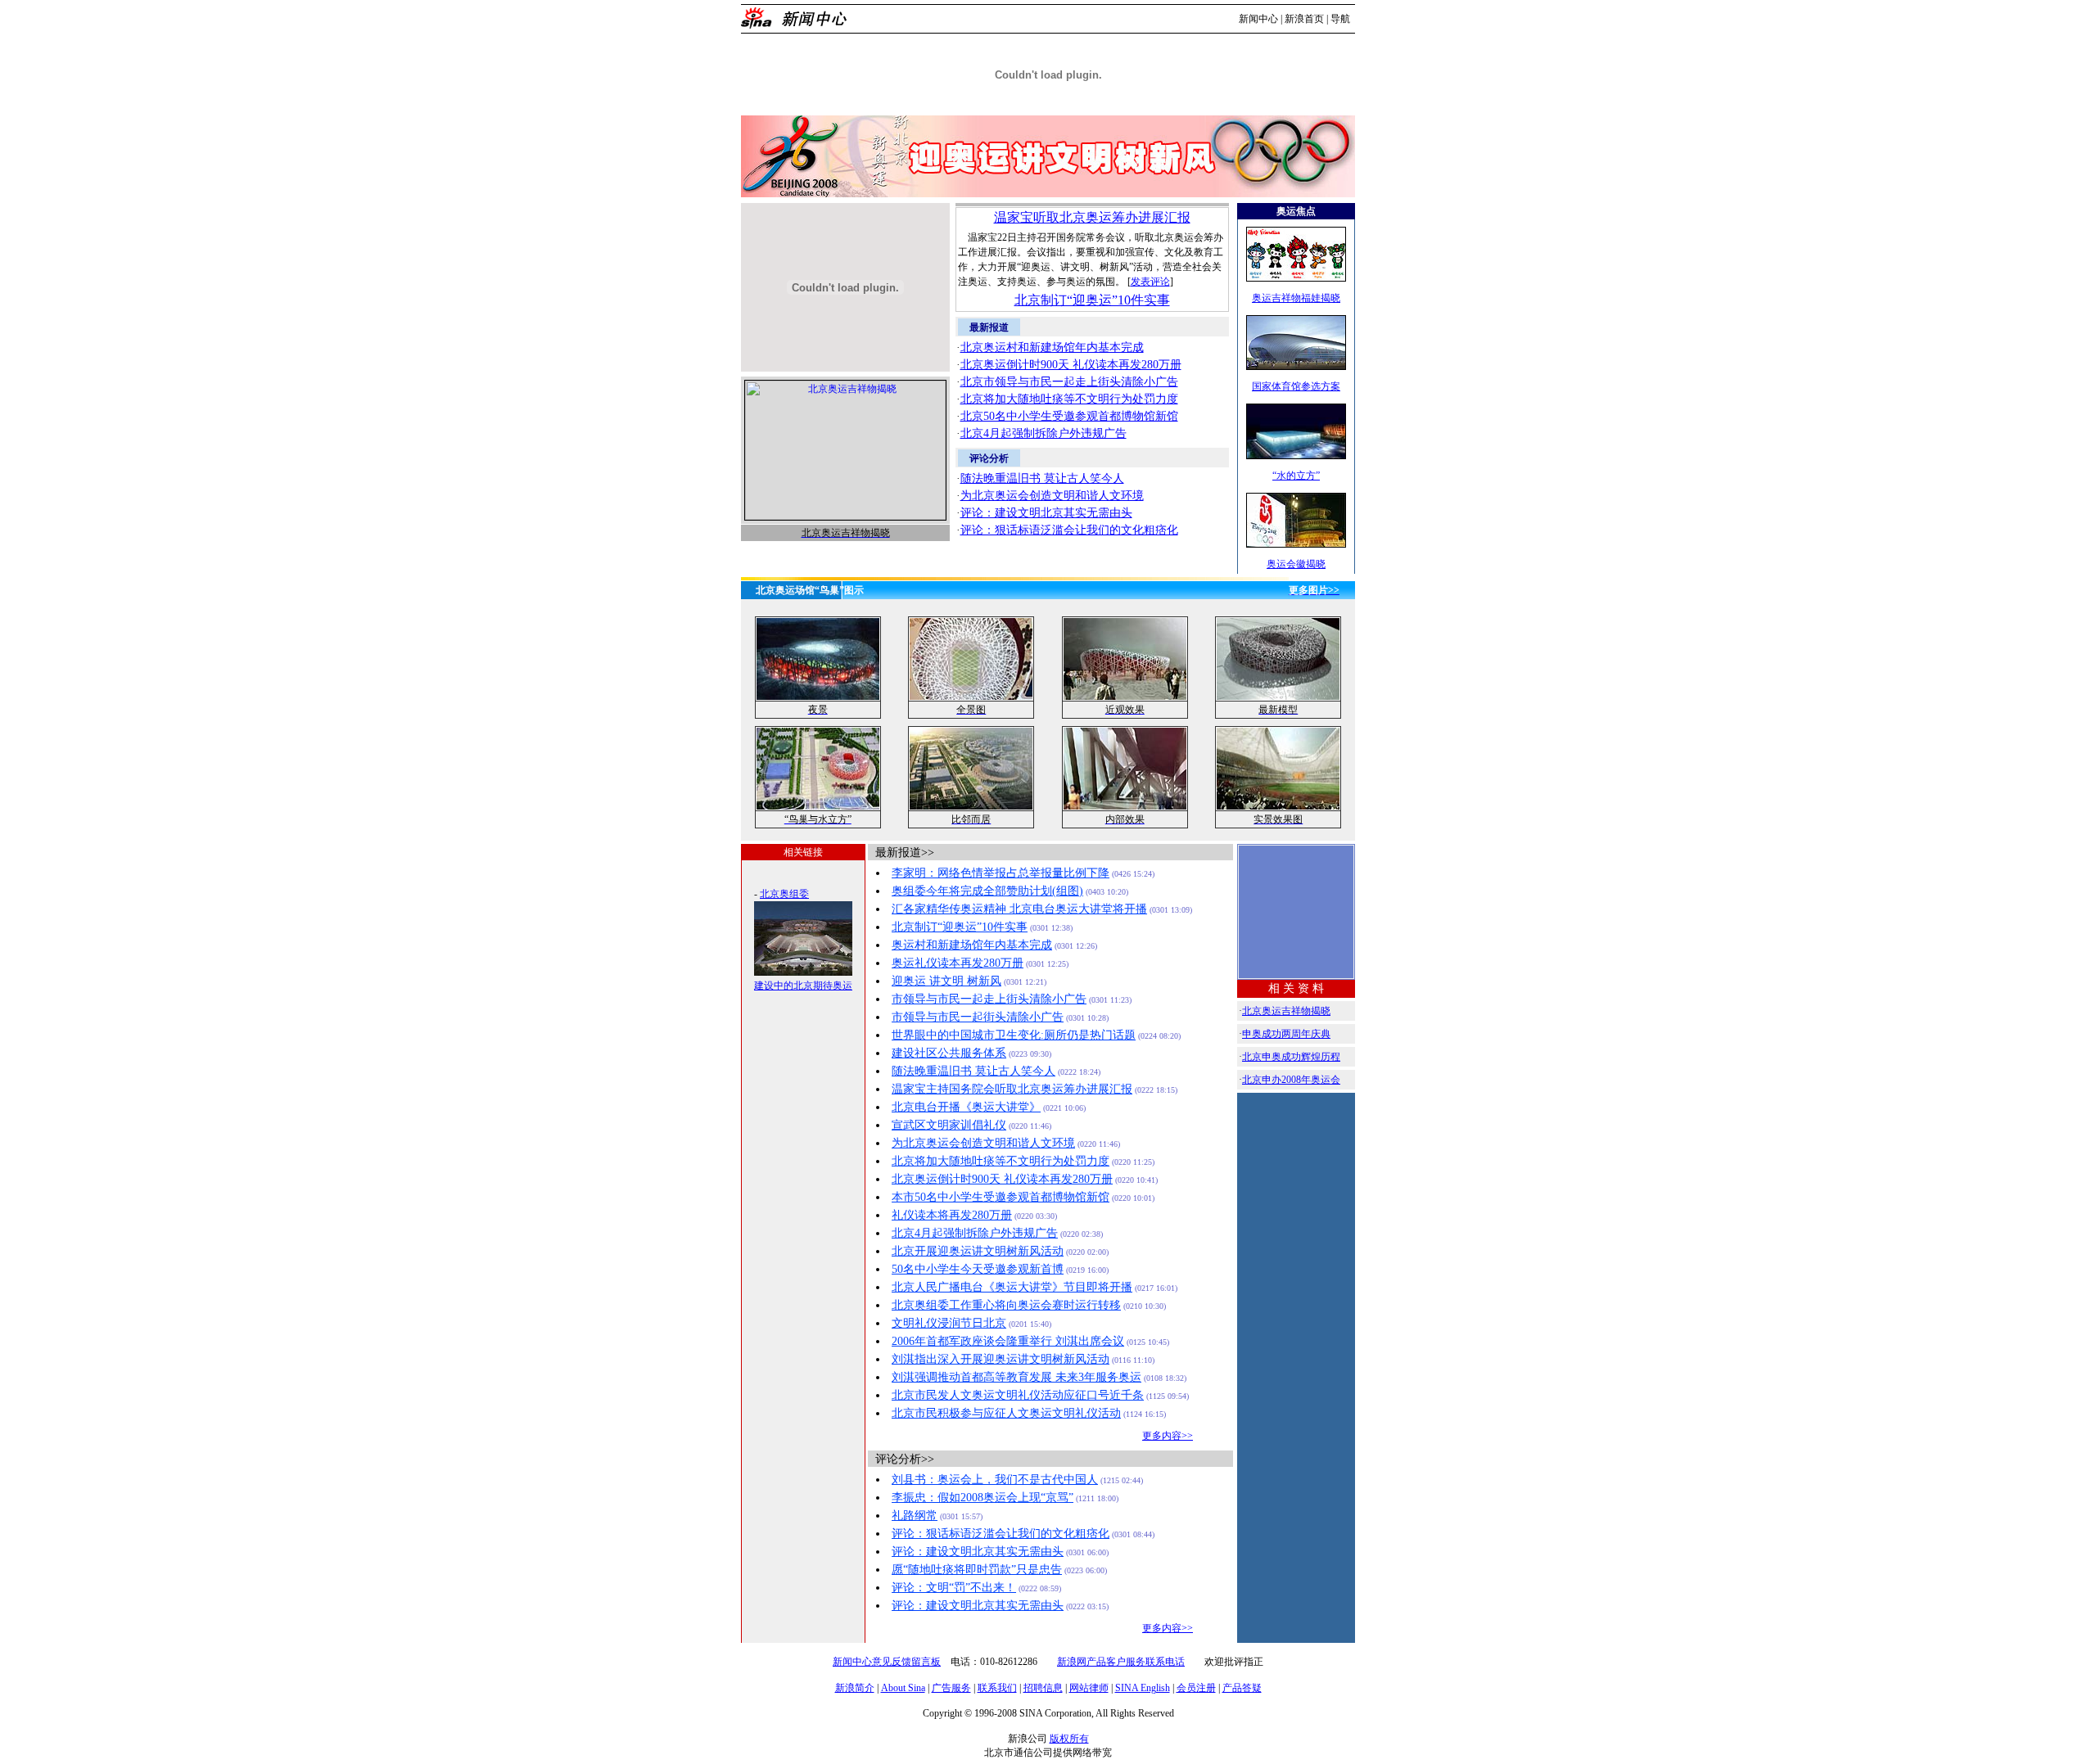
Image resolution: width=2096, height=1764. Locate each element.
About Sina (903, 1688)
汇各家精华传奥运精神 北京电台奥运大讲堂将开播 (1019, 909)
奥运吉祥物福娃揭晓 (1296, 298)
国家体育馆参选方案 (1296, 386)
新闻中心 (1258, 19)
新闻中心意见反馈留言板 (887, 1662)
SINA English (1143, 1688)
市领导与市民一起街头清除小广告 (978, 1017)
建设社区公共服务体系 (949, 1053)
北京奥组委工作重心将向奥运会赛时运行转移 (1006, 1305)
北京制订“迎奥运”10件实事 (1092, 300)
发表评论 (1150, 282)
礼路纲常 (915, 1516)
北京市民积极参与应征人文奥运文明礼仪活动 (1006, 1413)
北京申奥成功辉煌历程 (1291, 1057)
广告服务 (951, 1688)
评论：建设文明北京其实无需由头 (1046, 513)
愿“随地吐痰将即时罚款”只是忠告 (977, 1570)
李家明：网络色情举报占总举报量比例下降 (1001, 873)
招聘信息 (1043, 1688)
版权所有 (1069, 1739)
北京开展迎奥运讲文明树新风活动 (978, 1251)
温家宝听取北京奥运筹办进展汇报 (1092, 217)
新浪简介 (855, 1688)
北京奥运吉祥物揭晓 (1286, 1011)
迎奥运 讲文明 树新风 (946, 981)
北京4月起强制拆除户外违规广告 (1043, 433)
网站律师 (1089, 1688)
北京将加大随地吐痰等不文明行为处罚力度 (1069, 399)
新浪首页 (1304, 19)
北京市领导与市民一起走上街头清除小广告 (1069, 382)
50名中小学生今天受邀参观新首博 (978, 1269)
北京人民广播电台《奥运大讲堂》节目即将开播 (1012, 1287)
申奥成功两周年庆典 (1286, 1034)
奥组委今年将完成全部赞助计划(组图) (987, 891)
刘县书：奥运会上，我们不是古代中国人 (995, 1480)
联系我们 (997, 1688)
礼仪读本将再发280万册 (952, 1215)
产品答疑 (1242, 1688)
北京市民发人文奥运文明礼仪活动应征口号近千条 (1018, 1395)
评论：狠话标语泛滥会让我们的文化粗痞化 (1069, 530)
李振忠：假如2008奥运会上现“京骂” (982, 1498)
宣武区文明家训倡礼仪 (949, 1125)
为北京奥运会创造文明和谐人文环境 (1052, 496)
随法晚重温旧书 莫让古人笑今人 (1042, 478)
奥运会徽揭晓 (1296, 564)
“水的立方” (1296, 476)
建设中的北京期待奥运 (803, 986)
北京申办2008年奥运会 (1291, 1080)
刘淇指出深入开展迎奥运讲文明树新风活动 (1001, 1359)
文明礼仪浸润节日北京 (949, 1323)
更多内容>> (1168, 1436)
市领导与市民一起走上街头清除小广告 (989, 999)
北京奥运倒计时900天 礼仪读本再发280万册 (1071, 365)
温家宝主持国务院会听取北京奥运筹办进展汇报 (1012, 1089)
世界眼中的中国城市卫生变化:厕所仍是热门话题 (1014, 1035)
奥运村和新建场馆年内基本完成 (972, 945)
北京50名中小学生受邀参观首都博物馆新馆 (1069, 416)
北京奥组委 (784, 894)
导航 (1340, 19)
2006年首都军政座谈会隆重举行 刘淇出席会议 (1008, 1341)
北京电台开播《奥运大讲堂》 (966, 1107)
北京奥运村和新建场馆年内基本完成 (1052, 347)
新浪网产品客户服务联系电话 (1121, 1662)
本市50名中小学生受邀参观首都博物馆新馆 (1001, 1197)
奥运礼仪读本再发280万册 (958, 963)
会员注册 (1196, 1688)
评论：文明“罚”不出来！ (954, 1588)
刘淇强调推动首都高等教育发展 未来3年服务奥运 (1016, 1377)
